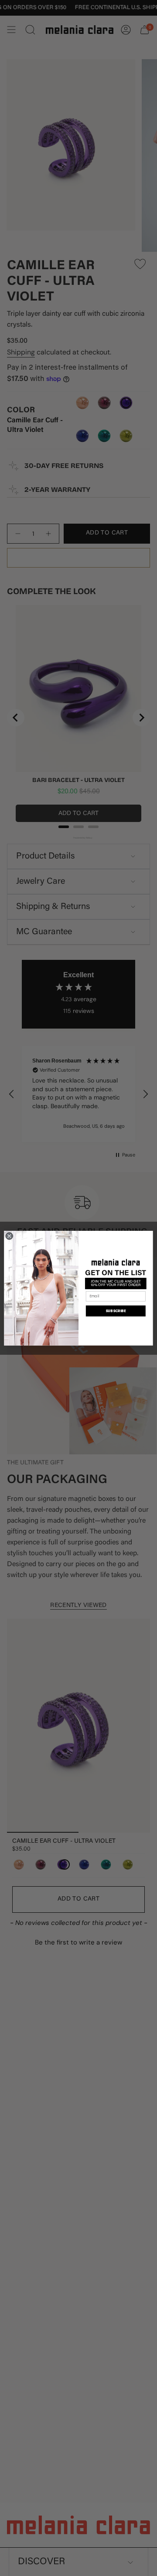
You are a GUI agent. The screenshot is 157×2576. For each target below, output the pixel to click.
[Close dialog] (9, 1236)
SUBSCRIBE (116, 1311)
